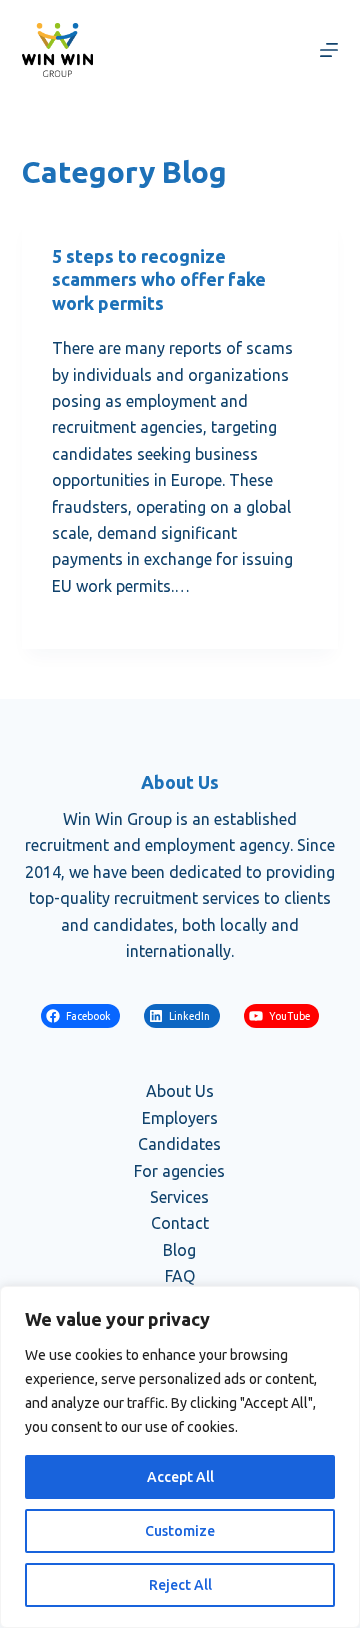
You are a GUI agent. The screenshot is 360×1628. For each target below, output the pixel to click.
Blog (179, 1250)
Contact (180, 1223)
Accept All (180, 1477)
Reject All (180, 1585)
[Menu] (329, 50)
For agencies (179, 1171)
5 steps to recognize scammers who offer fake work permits (159, 279)
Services (179, 1197)
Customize (180, 1531)
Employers (180, 1118)
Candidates (179, 1144)
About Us (180, 1091)
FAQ (180, 1276)
